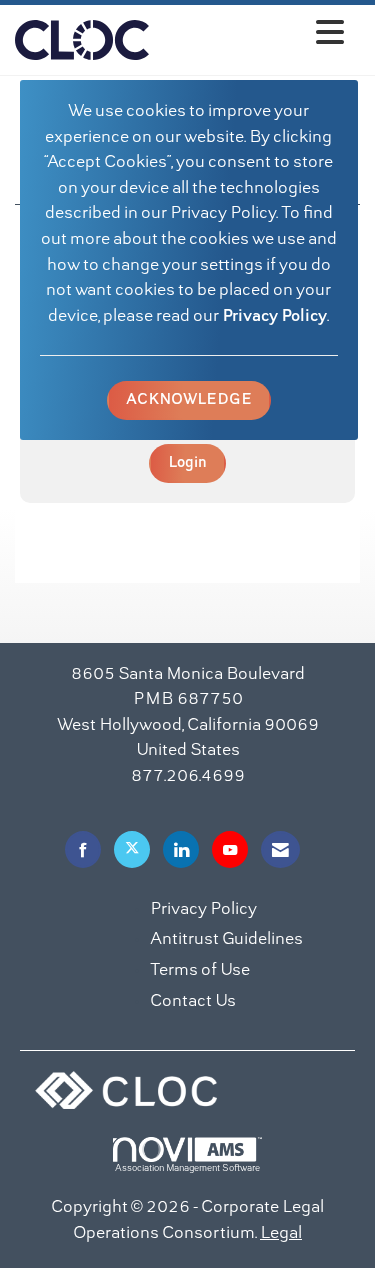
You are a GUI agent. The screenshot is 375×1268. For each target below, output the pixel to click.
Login (187, 463)
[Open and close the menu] (252, 36)
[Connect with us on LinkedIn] (181, 849)
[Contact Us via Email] (280, 849)
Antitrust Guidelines (226, 940)
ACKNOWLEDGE (189, 400)
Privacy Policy (274, 317)
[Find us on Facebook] (83, 849)
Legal (281, 1234)
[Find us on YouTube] (230, 849)
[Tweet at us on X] (132, 849)
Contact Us (193, 1002)
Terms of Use (200, 971)
